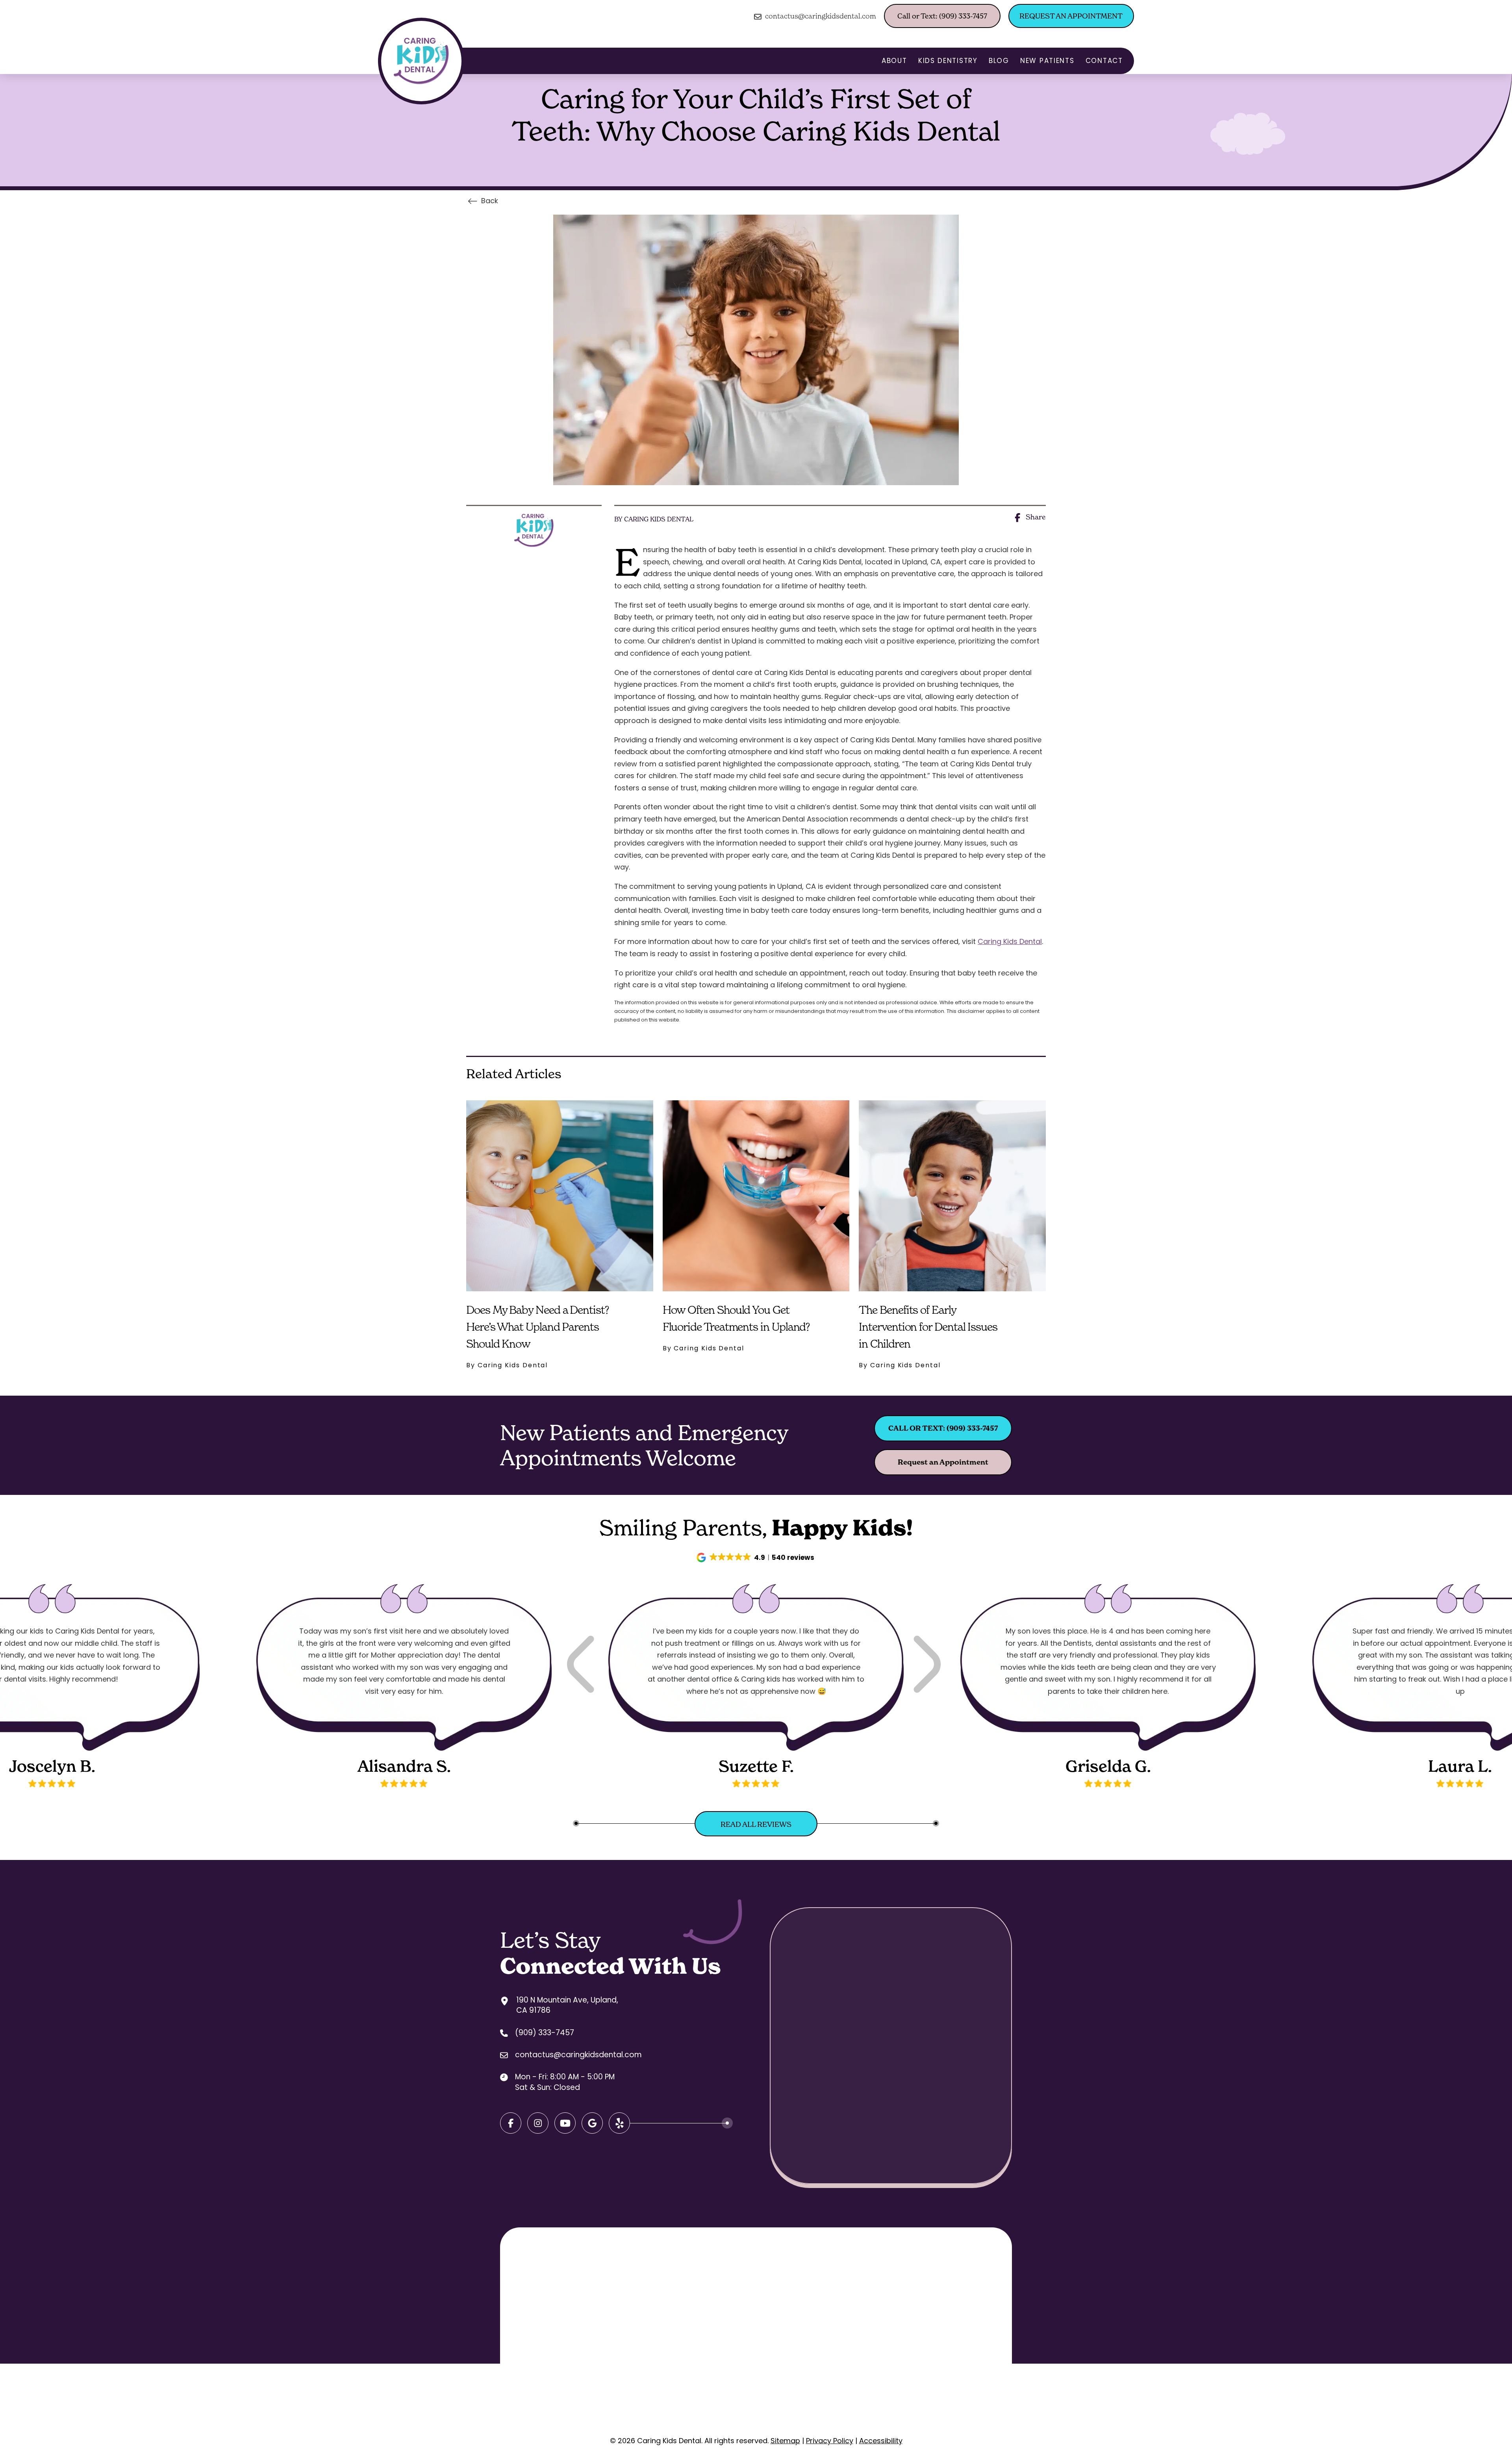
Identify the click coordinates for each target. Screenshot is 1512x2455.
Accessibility (881, 2441)
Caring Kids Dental (1010, 941)
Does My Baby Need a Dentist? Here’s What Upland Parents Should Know (538, 1327)
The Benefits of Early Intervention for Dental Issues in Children (928, 1327)
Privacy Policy (830, 2441)
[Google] (565, 2123)
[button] (756, 1558)
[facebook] (511, 2123)
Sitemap (785, 2441)
